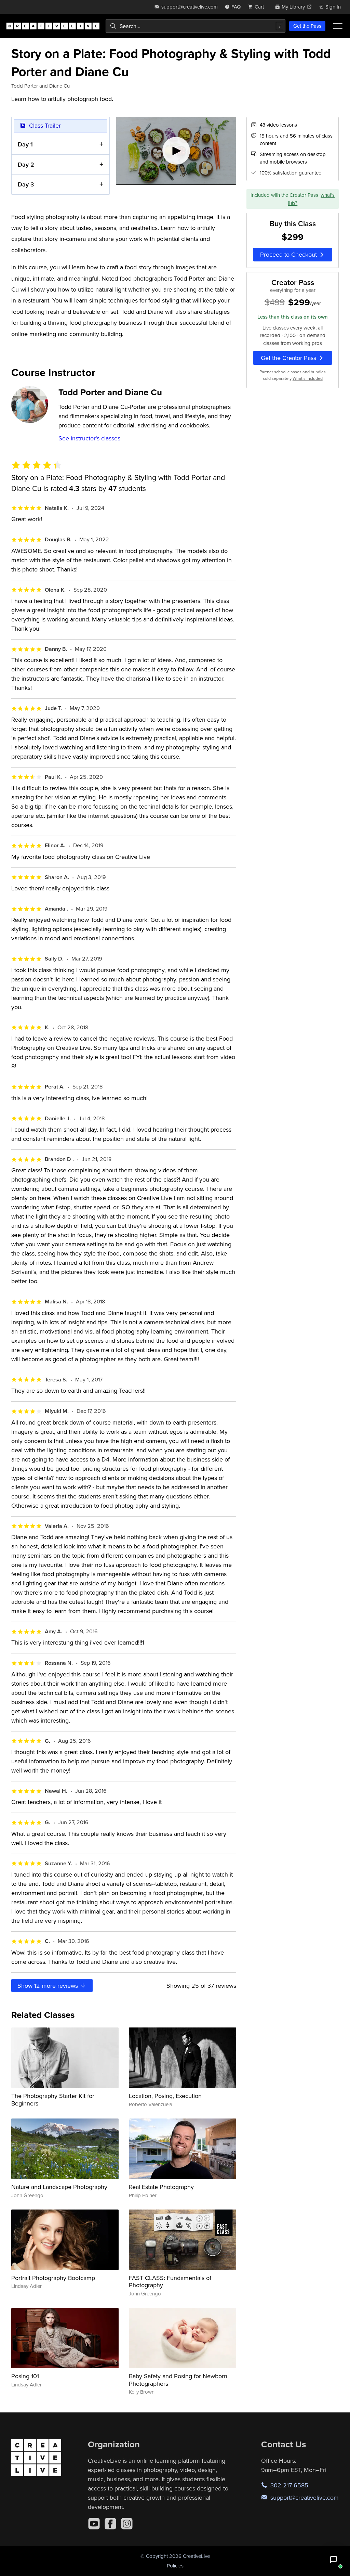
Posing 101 (25, 2376)
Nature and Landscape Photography (59, 2187)
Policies (175, 2566)
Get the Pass (307, 26)
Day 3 (26, 184)
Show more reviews (49, 1986)
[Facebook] (110, 2524)
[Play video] (176, 151)
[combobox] (196, 26)
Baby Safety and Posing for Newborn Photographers (178, 2380)
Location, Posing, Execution (165, 2096)
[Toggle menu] (338, 26)
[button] (334, 2560)
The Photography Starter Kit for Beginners (53, 2100)
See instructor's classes (89, 438)
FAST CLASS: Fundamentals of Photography (170, 2282)
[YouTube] (94, 2524)
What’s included (308, 378)
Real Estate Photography (161, 2187)
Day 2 (26, 164)
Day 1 (25, 144)
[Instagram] (127, 2524)
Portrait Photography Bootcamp (53, 2278)
